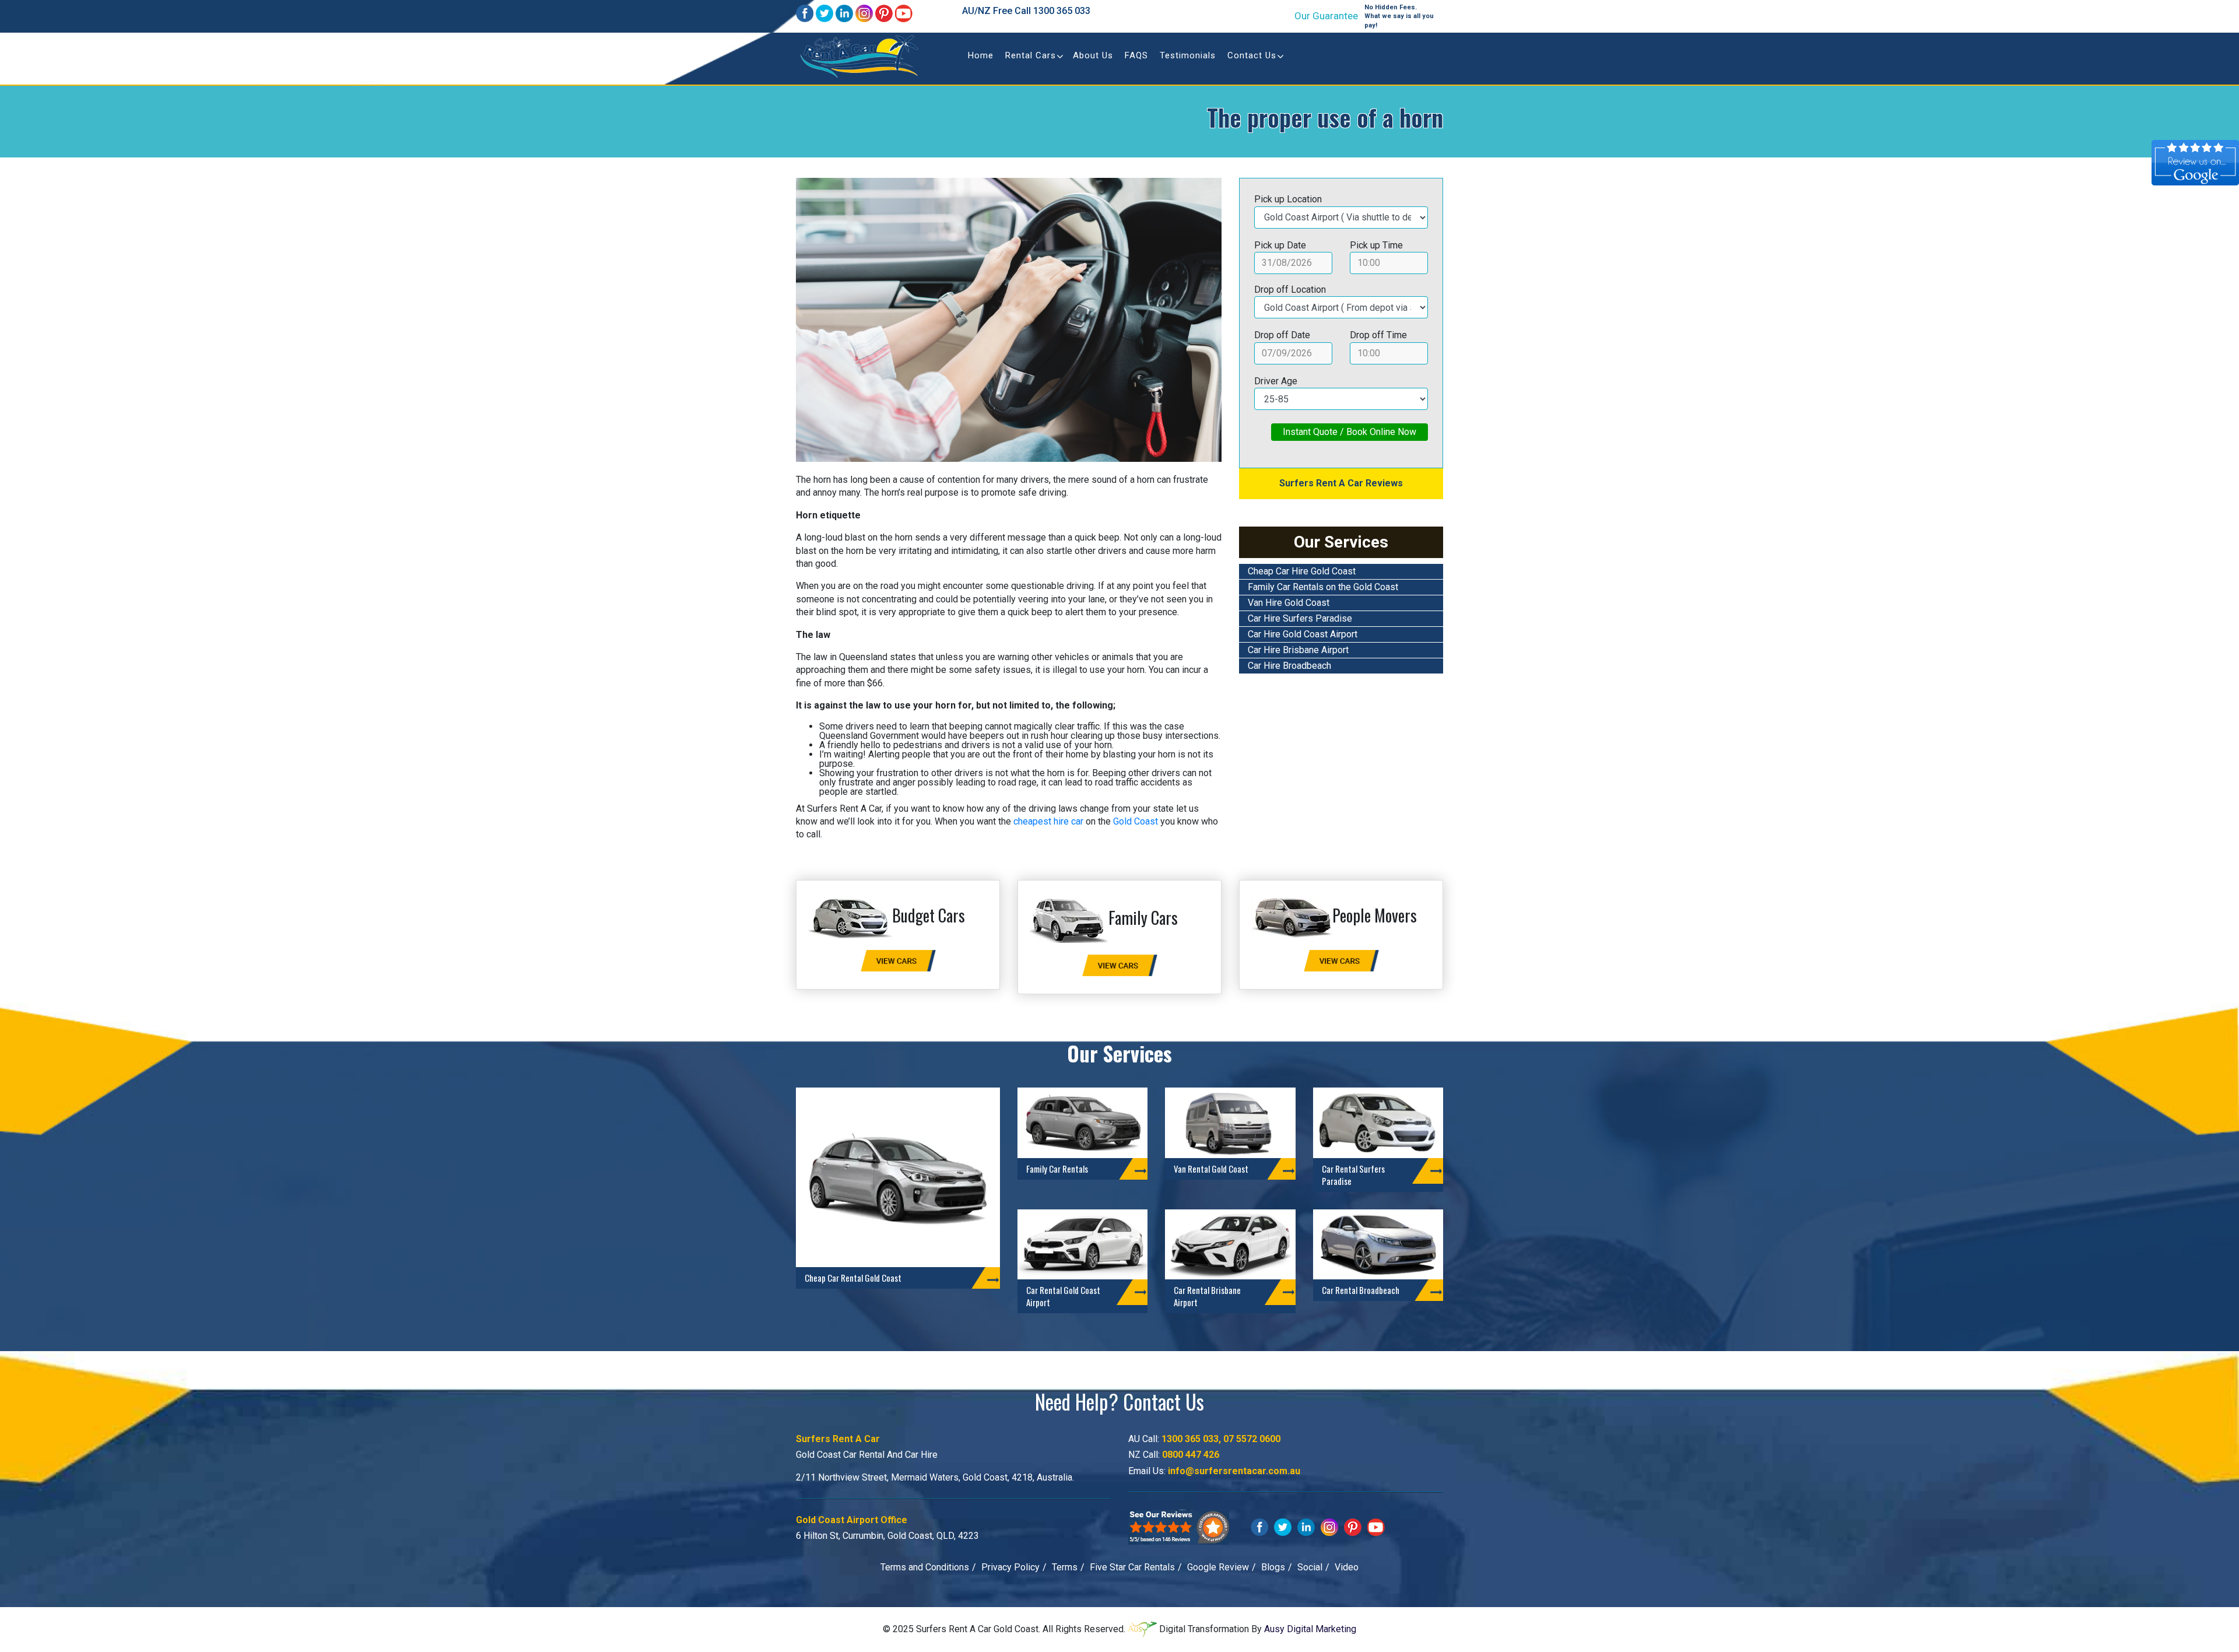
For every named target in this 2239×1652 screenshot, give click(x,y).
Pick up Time (1376, 245)
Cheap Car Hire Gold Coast (1302, 571)
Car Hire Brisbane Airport (1298, 650)
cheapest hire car (1048, 821)
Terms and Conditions (925, 1567)
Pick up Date (1280, 245)
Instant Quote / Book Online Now (1350, 432)
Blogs (1273, 1567)
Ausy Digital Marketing (1310, 1629)
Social (1310, 1567)
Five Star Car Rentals (1132, 1567)
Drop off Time (1378, 335)
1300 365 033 (1062, 11)
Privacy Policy (1010, 1567)
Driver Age (1276, 381)
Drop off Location (1290, 290)
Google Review (1218, 1567)
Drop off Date (1282, 335)
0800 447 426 (1191, 1455)
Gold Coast (1136, 821)
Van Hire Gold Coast (1289, 603)
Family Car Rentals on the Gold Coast (1323, 587)
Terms (1065, 1567)
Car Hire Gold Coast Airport (1303, 634)
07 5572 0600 (1252, 1439)
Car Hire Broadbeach (1289, 666)
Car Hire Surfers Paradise (1300, 618)
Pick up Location (1288, 199)
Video (1347, 1567)
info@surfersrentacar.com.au (1234, 1471)
